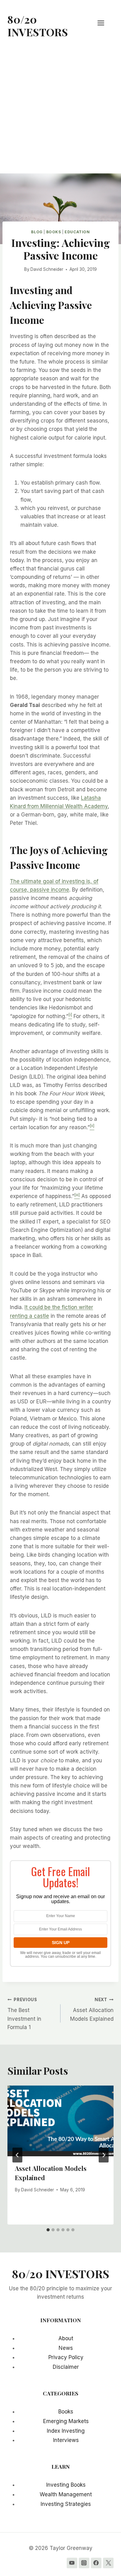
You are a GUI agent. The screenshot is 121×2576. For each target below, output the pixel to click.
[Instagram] (84, 2563)
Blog (37, 232)
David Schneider (47, 269)
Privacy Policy (66, 2357)
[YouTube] (72, 2563)
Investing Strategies (66, 2504)
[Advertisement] (60, 110)
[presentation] (60, 2121)
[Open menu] (104, 23)
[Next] (104, 2155)
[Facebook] (96, 2563)
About (66, 2338)
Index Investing (66, 2431)
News (66, 2348)
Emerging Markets (66, 2421)
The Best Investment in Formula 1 (24, 2014)
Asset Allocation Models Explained (92, 2010)
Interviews (66, 2440)
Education (77, 232)
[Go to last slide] (17, 2155)
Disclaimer (66, 2367)
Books (54, 232)
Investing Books (66, 2485)
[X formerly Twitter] (108, 2563)
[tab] (48, 2230)
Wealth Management (66, 2494)
